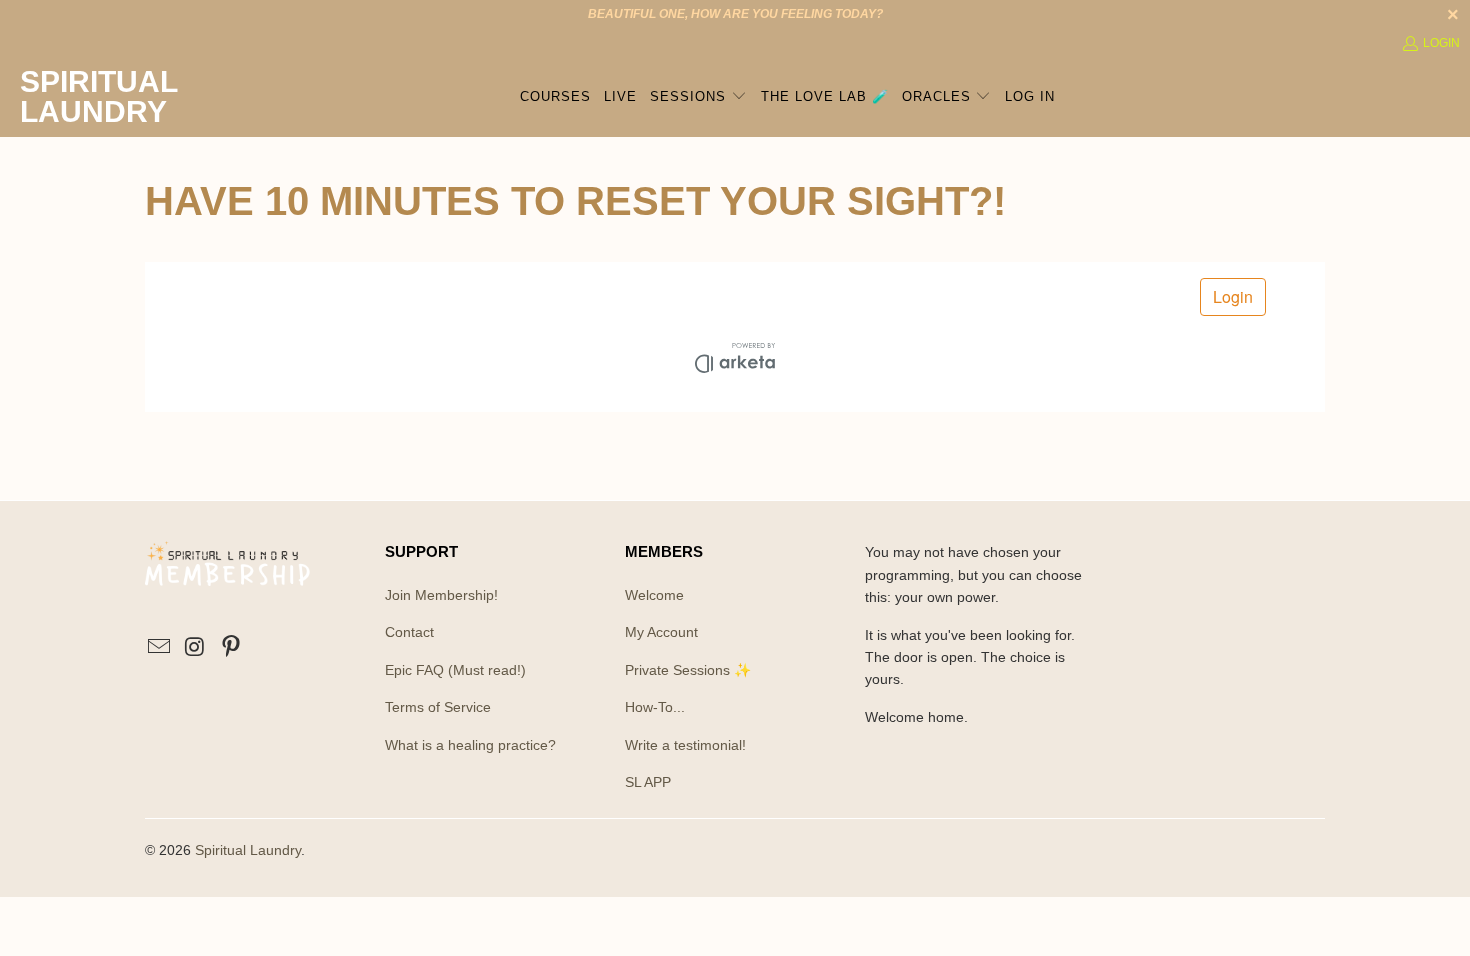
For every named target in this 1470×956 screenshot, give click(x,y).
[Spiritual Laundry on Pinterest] (231, 648)
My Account (661, 632)
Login (1441, 43)
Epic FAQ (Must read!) (455, 670)
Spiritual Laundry (248, 850)
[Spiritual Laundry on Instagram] (196, 648)
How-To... (655, 707)
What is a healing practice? (470, 745)
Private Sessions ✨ (688, 670)
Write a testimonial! (685, 745)
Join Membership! (441, 595)
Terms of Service (438, 707)
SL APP (648, 782)
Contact (409, 632)
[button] (698, 97)
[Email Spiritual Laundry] (160, 648)
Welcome (654, 595)
